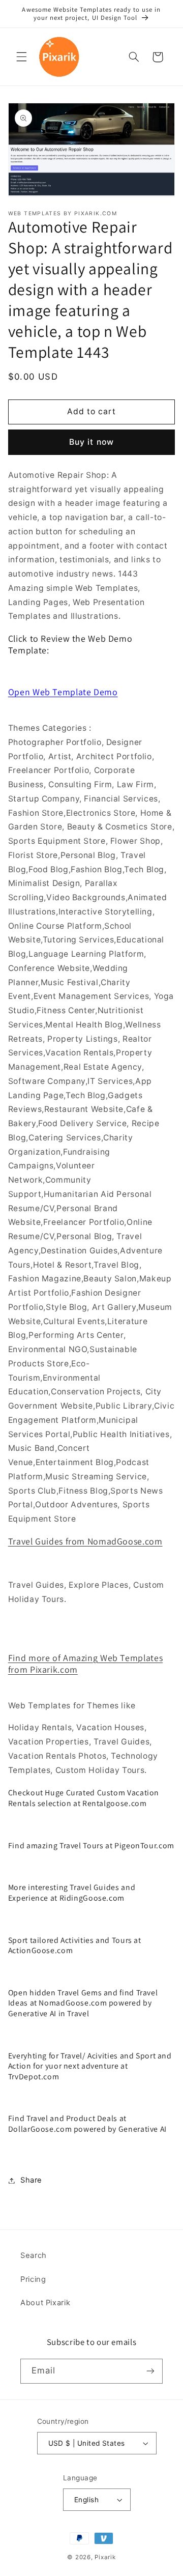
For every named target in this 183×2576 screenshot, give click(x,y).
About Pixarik (45, 2303)
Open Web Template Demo (63, 692)
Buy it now (91, 442)
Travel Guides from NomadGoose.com (85, 1541)
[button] (21, 57)
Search (34, 2255)
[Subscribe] (150, 2371)
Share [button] (31, 2180)
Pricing (33, 2279)
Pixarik (105, 2557)
